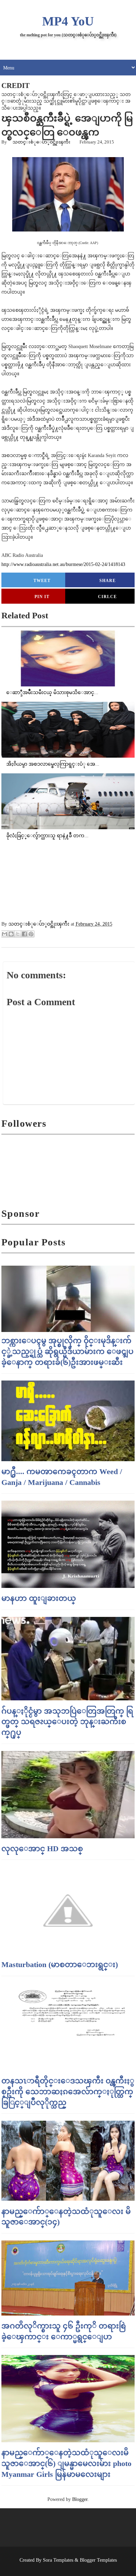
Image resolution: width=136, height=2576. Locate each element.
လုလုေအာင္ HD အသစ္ (42, 1849)
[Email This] (5, 934)
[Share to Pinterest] (31, 934)
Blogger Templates (98, 2560)
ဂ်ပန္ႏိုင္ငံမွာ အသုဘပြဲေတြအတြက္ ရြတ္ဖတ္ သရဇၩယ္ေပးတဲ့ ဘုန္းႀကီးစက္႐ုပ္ (67, 1722)
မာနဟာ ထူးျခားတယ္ (39, 1598)
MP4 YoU (68, 21)
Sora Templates (58, 2560)
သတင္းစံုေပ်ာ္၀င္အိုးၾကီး (41, 142)
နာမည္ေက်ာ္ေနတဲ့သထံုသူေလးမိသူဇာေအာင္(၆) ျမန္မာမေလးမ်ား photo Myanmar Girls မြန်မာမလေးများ (66, 2463)
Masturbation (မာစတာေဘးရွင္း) (60, 1964)
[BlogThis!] (11, 934)
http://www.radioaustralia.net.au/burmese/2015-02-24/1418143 (63, 564)
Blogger (80, 2499)
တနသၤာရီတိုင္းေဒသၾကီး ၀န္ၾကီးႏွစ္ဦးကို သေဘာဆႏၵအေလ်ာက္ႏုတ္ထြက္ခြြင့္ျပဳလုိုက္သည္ (68, 2092)
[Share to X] (18, 934)
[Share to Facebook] (24, 934)
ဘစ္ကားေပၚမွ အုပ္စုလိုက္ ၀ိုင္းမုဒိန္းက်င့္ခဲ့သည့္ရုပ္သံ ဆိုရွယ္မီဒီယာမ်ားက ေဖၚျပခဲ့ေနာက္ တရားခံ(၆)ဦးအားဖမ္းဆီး (67, 1351)
